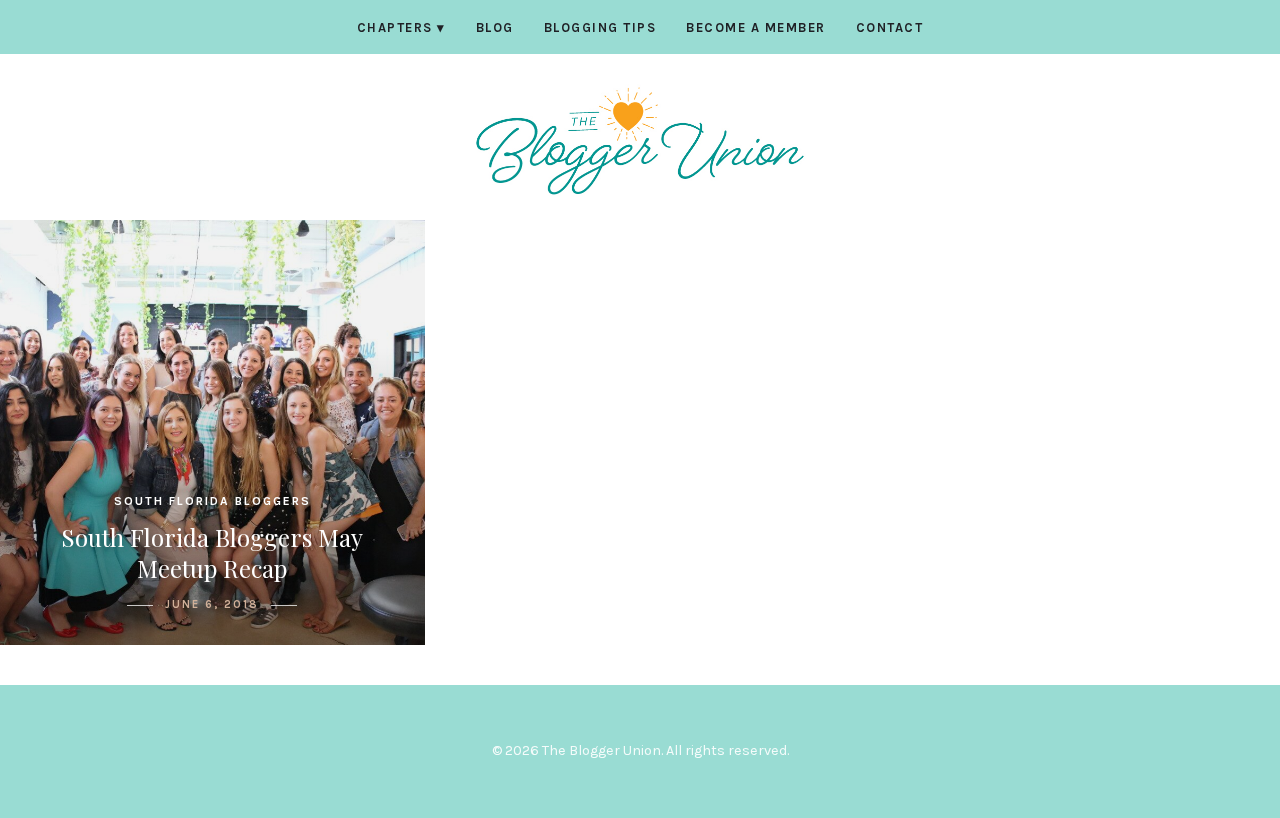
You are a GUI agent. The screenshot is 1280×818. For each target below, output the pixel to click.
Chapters (401, 27)
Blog (495, 27)
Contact (890, 27)
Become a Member (756, 27)
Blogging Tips (600, 27)
